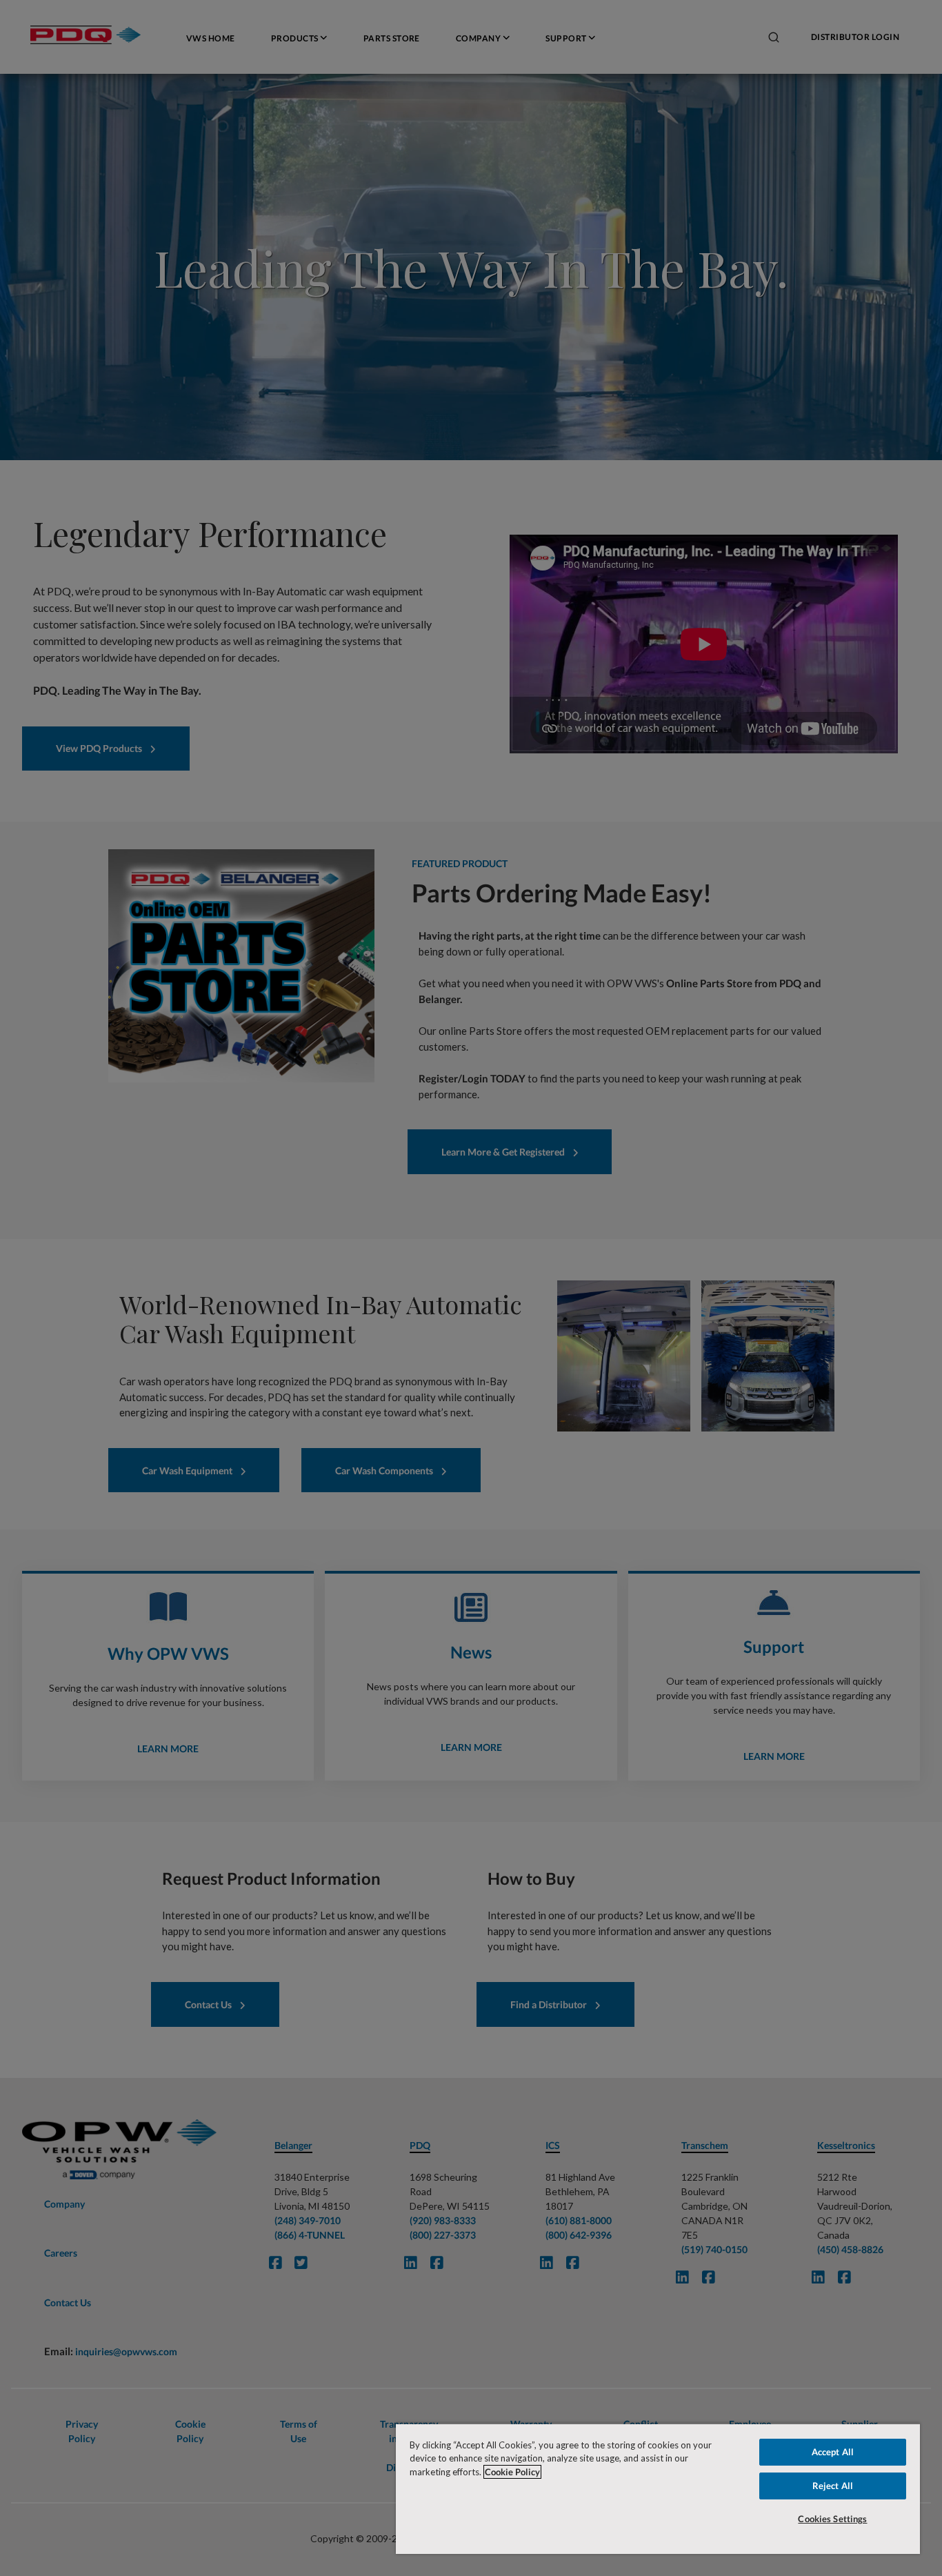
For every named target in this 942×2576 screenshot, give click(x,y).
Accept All (833, 2452)
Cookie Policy (512, 2472)
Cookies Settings (832, 2519)
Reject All (833, 2486)
